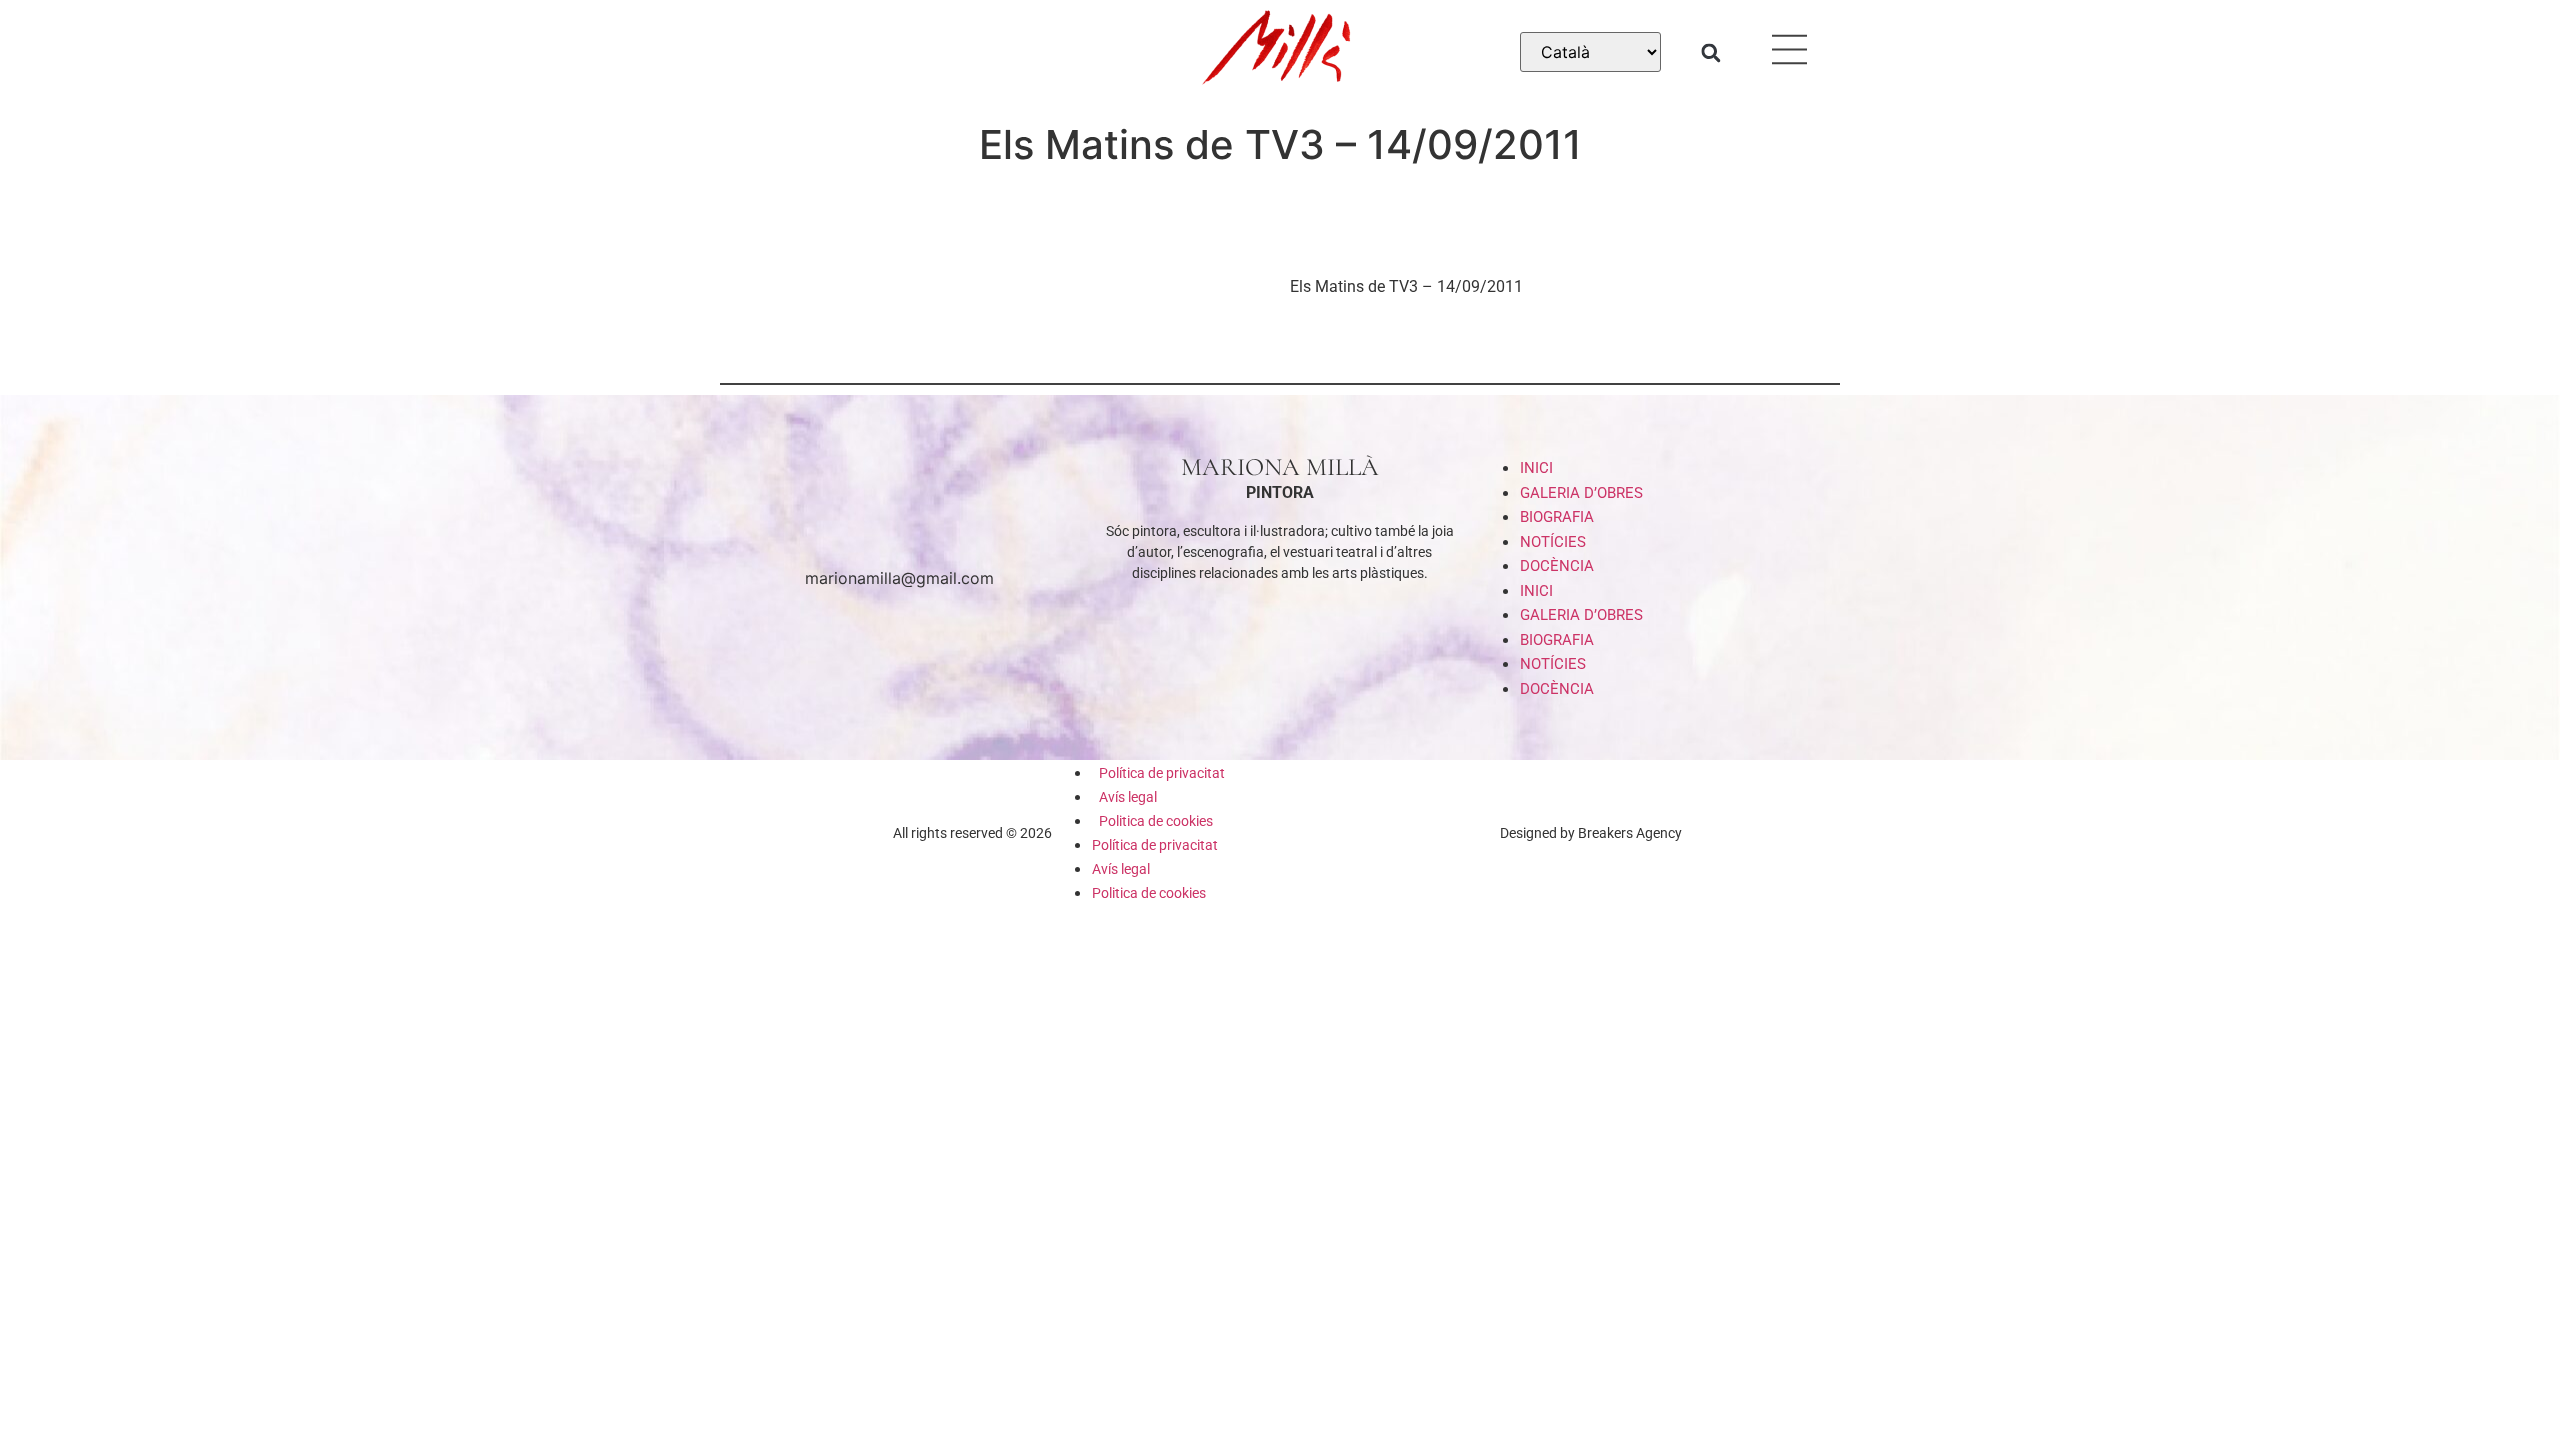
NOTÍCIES (1553, 542)
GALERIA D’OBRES (1581, 493)
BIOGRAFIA (1557, 517)
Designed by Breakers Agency (1591, 833)
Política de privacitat (1162, 773)
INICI (1536, 468)
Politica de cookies (1156, 821)
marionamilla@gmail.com (899, 578)
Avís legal (1128, 797)
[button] (1710, 52)
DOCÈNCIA (1557, 566)
